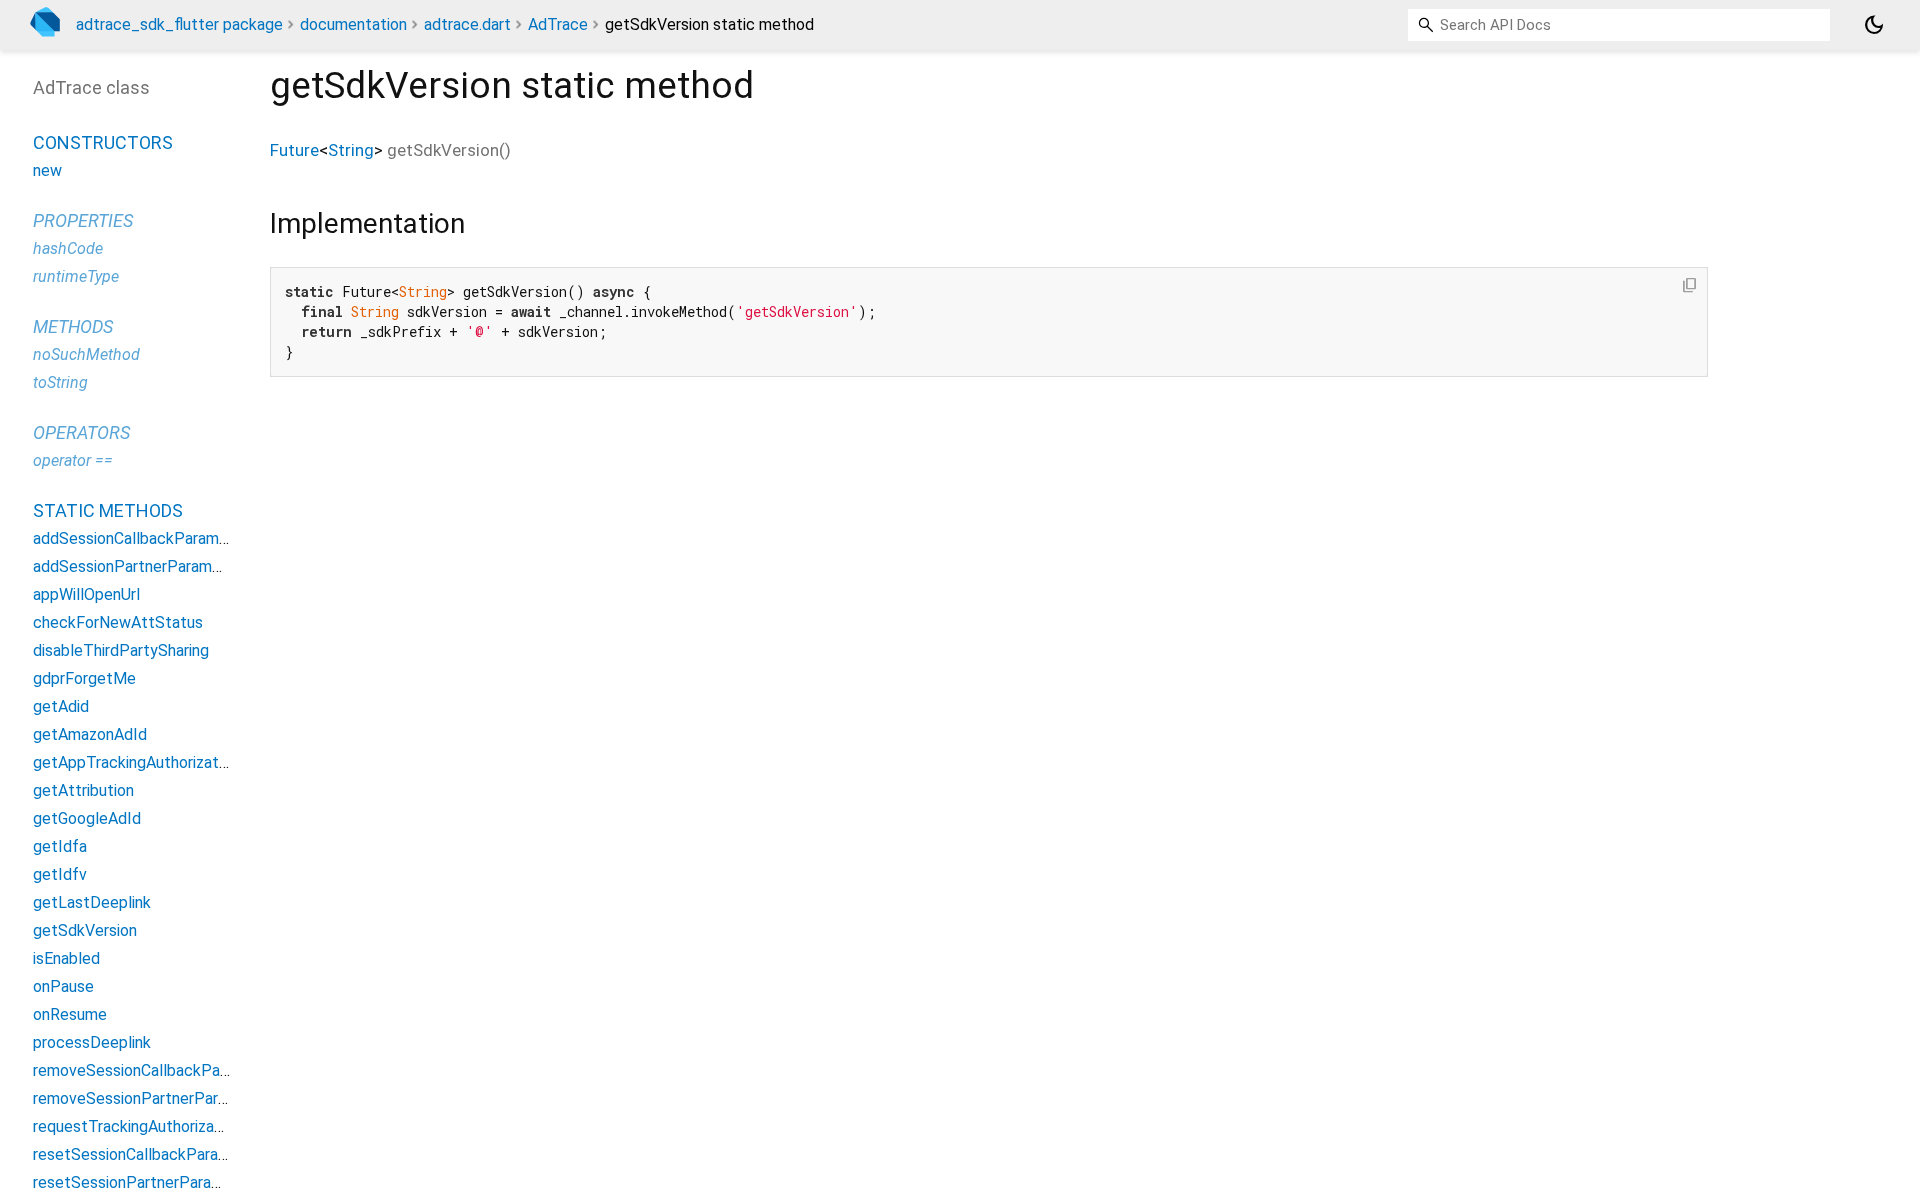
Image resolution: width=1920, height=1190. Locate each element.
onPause (63, 986)
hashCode (68, 248)
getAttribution (83, 790)
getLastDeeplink (92, 902)
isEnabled (66, 958)
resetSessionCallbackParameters (151, 1154)
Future (294, 150)
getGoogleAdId (87, 818)
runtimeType (76, 276)
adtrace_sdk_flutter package (179, 24)
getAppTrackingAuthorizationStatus (160, 762)
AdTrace (558, 24)
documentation (353, 24)
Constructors (103, 142)
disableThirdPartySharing (121, 650)
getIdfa (60, 846)
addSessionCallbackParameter (141, 538)
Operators (81, 432)
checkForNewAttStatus (118, 622)
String (351, 150)
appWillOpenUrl (86, 594)
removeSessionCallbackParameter (154, 1070)
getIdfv (60, 874)
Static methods (108, 510)
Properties (83, 220)
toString (60, 382)
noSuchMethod (86, 354)
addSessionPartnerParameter (137, 566)
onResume (70, 1014)
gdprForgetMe (84, 678)
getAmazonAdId (90, 734)
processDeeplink (92, 1042)
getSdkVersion (85, 930)
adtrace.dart (467, 24)
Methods (73, 326)
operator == (73, 460)
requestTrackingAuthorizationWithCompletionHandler (220, 1126)
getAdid (61, 706)
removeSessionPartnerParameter (151, 1098)
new (47, 170)
